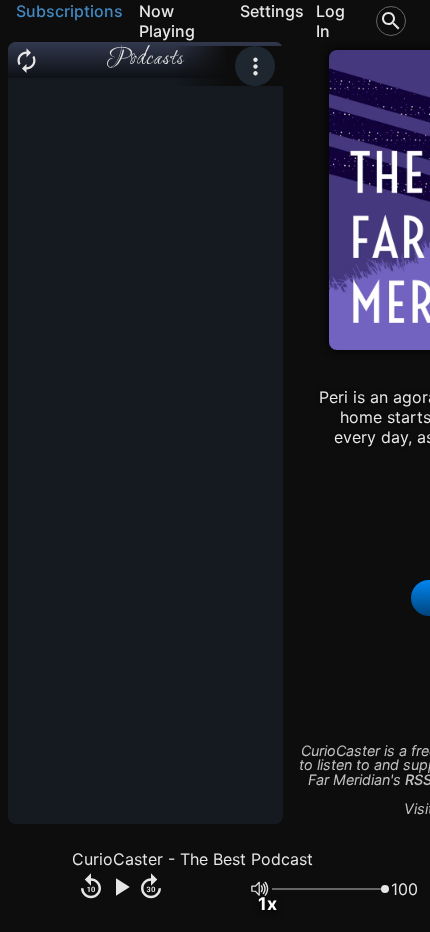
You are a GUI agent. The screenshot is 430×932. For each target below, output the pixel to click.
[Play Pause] (121, 889)
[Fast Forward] (151, 889)
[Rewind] (91, 889)
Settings (272, 11)
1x (267, 903)
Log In (330, 21)
